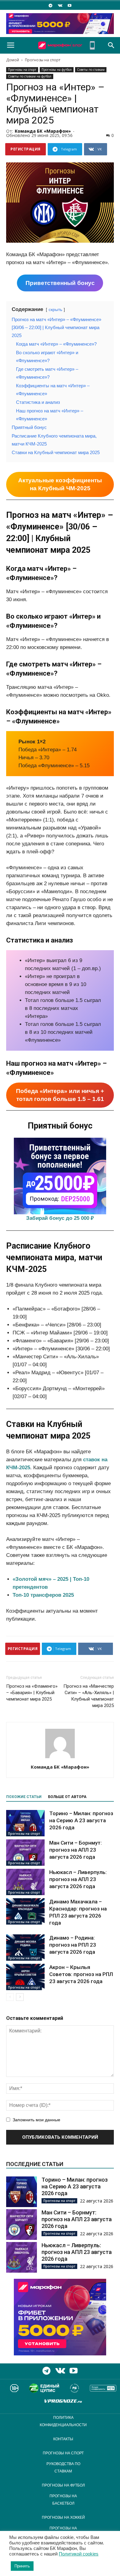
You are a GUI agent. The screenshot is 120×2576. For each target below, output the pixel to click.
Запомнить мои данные (36, 2120)
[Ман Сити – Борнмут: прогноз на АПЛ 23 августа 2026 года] (25, 1853)
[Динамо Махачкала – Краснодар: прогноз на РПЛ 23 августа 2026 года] (25, 1911)
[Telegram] (50, 5)
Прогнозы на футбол (57, 70)
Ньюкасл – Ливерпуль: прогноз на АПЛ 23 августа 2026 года (78, 1879)
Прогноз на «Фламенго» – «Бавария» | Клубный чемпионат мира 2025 (32, 1693)
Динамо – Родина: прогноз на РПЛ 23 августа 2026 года (73, 1945)
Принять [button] (22, 2566)
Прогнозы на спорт (43, 60)
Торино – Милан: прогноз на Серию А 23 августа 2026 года (81, 1820)
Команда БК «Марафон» (43, 131)
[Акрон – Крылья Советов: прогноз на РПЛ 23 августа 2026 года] (25, 1977)
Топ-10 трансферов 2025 (43, 1595)
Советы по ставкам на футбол (30, 76)
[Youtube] (70, 5)
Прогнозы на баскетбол (63, 2500)
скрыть (55, 310)
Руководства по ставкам (63, 2468)
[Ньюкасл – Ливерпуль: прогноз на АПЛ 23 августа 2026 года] (25, 1882)
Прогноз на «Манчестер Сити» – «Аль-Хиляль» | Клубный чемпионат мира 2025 (89, 1696)
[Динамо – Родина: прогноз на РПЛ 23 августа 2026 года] (25, 1948)
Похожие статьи (24, 1797)
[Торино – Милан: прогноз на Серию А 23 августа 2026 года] (25, 1823)
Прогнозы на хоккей (63, 2517)
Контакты (63, 2439)
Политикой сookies (79, 2554)
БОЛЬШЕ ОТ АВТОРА (67, 1797)
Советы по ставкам (91, 70)
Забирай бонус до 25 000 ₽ (60, 1218)
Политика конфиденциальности (63, 2421)
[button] (111, 45)
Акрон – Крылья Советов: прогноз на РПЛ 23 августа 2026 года (81, 1974)
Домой (13, 60)
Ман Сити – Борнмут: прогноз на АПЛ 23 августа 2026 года (76, 1850)
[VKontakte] (60, 5)
